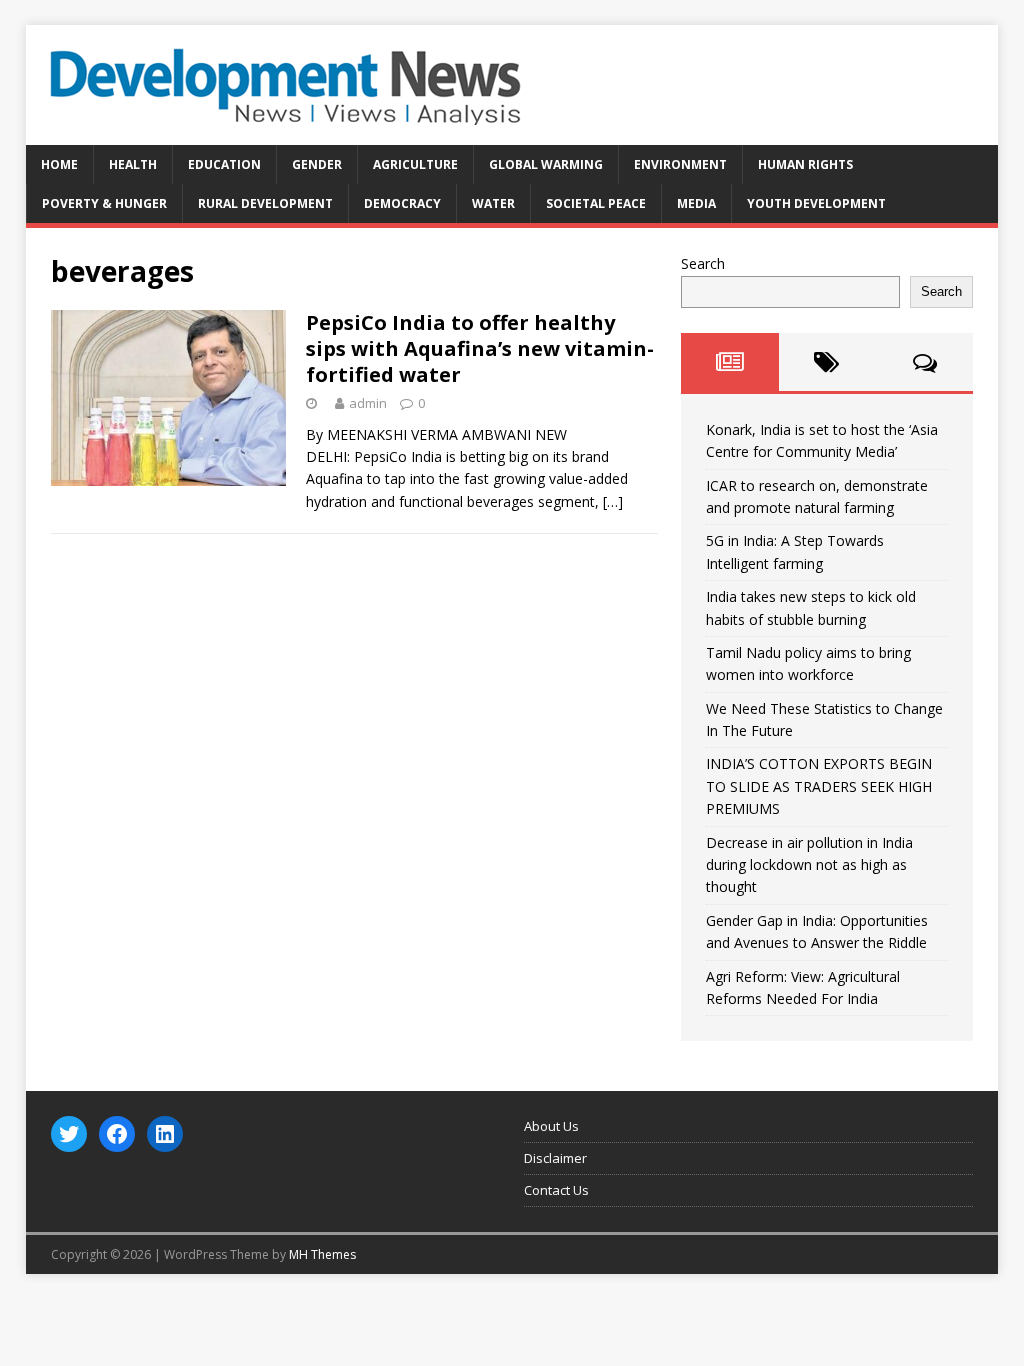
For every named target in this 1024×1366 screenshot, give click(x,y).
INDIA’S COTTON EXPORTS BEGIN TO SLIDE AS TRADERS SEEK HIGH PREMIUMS (819, 786)
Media (696, 203)
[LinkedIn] (165, 1134)
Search (703, 263)
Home (59, 164)
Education (224, 164)
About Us (551, 1126)
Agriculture (415, 164)
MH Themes (322, 1254)
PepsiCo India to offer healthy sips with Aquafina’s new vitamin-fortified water (480, 348)
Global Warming (546, 164)
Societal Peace (596, 203)
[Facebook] (117, 1134)
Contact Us (556, 1190)
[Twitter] (69, 1134)
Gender (317, 164)
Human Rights (805, 164)
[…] (613, 501)
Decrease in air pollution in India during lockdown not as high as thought (809, 865)
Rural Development (265, 203)
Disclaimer (555, 1158)
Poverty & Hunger (104, 203)
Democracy (402, 203)
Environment (680, 164)
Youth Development (816, 203)
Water (493, 203)
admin (368, 403)
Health (133, 164)
